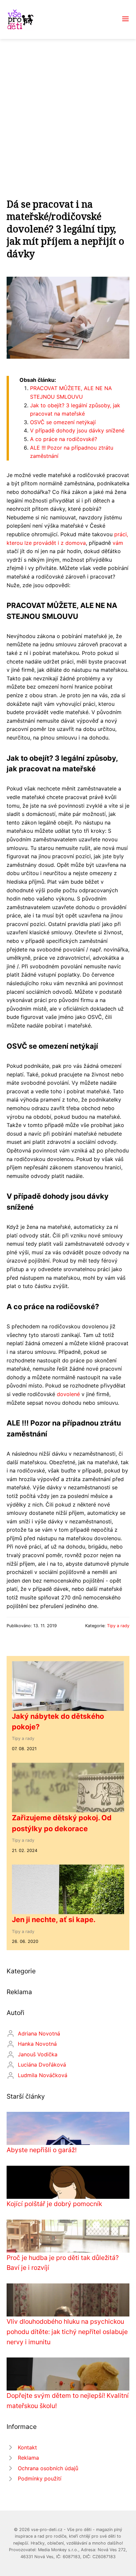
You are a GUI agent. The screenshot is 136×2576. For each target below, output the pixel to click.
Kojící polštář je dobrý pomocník (54, 2204)
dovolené (68, 1394)
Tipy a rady (118, 1626)
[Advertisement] (68, 110)
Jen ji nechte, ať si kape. (54, 1919)
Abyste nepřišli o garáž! (42, 2150)
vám (118, 543)
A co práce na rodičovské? (64, 439)
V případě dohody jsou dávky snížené (77, 430)
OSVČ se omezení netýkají (63, 422)
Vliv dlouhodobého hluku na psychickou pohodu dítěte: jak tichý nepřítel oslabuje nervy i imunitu (67, 2332)
